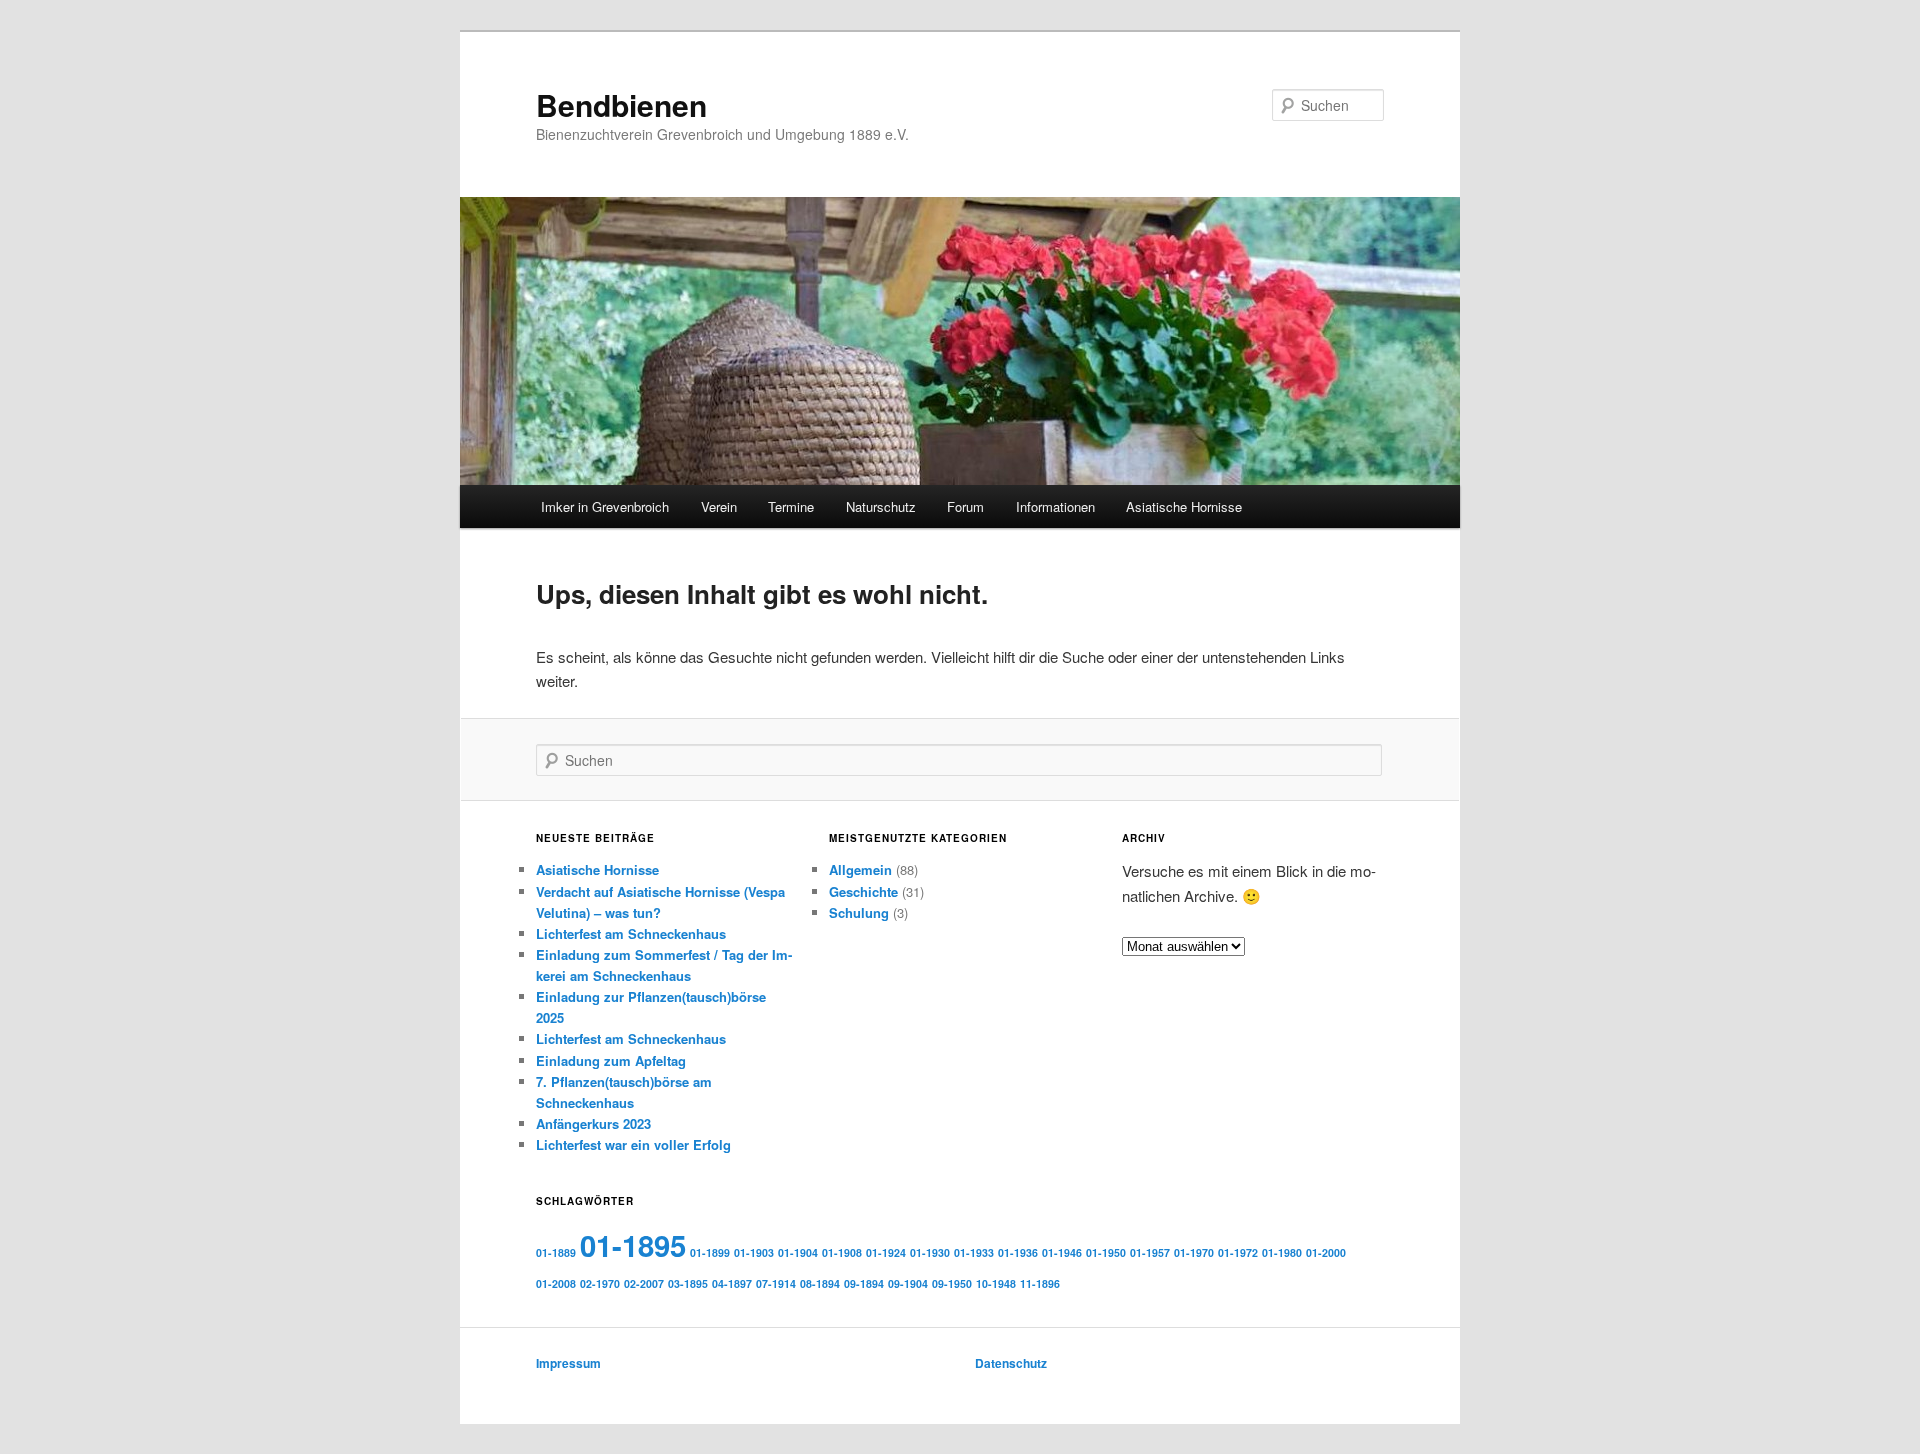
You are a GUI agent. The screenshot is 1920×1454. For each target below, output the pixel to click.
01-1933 (974, 1252)
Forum (965, 506)
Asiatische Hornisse (1184, 506)
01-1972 (1238, 1252)
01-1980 (1282, 1252)
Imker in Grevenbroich (605, 506)
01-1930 (930, 1252)
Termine (791, 506)
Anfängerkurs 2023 (593, 1123)
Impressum (568, 1363)
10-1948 (996, 1283)
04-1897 (732, 1283)
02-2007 (644, 1283)
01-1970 (1194, 1252)
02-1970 (600, 1283)
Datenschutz (1011, 1363)
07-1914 (776, 1283)
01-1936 (1018, 1252)
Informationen (1055, 506)
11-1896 (1040, 1283)
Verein (719, 506)
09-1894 (864, 1283)
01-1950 (1106, 1252)
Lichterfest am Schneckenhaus (631, 933)
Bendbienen (621, 104)
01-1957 (1150, 1252)
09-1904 (908, 1283)
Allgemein (860, 869)
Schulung (859, 912)
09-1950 (952, 1283)
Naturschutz (881, 506)
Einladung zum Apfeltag (611, 1060)
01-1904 (798, 1252)
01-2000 (1326, 1252)
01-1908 (842, 1252)
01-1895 (633, 1245)
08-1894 (820, 1283)
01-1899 (710, 1252)
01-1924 (886, 1252)
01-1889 (556, 1252)
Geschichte (863, 891)
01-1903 (754, 1252)
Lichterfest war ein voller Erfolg (633, 1144)
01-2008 (556, 1283)
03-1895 (688, 1283)
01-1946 (1062, 1252)
